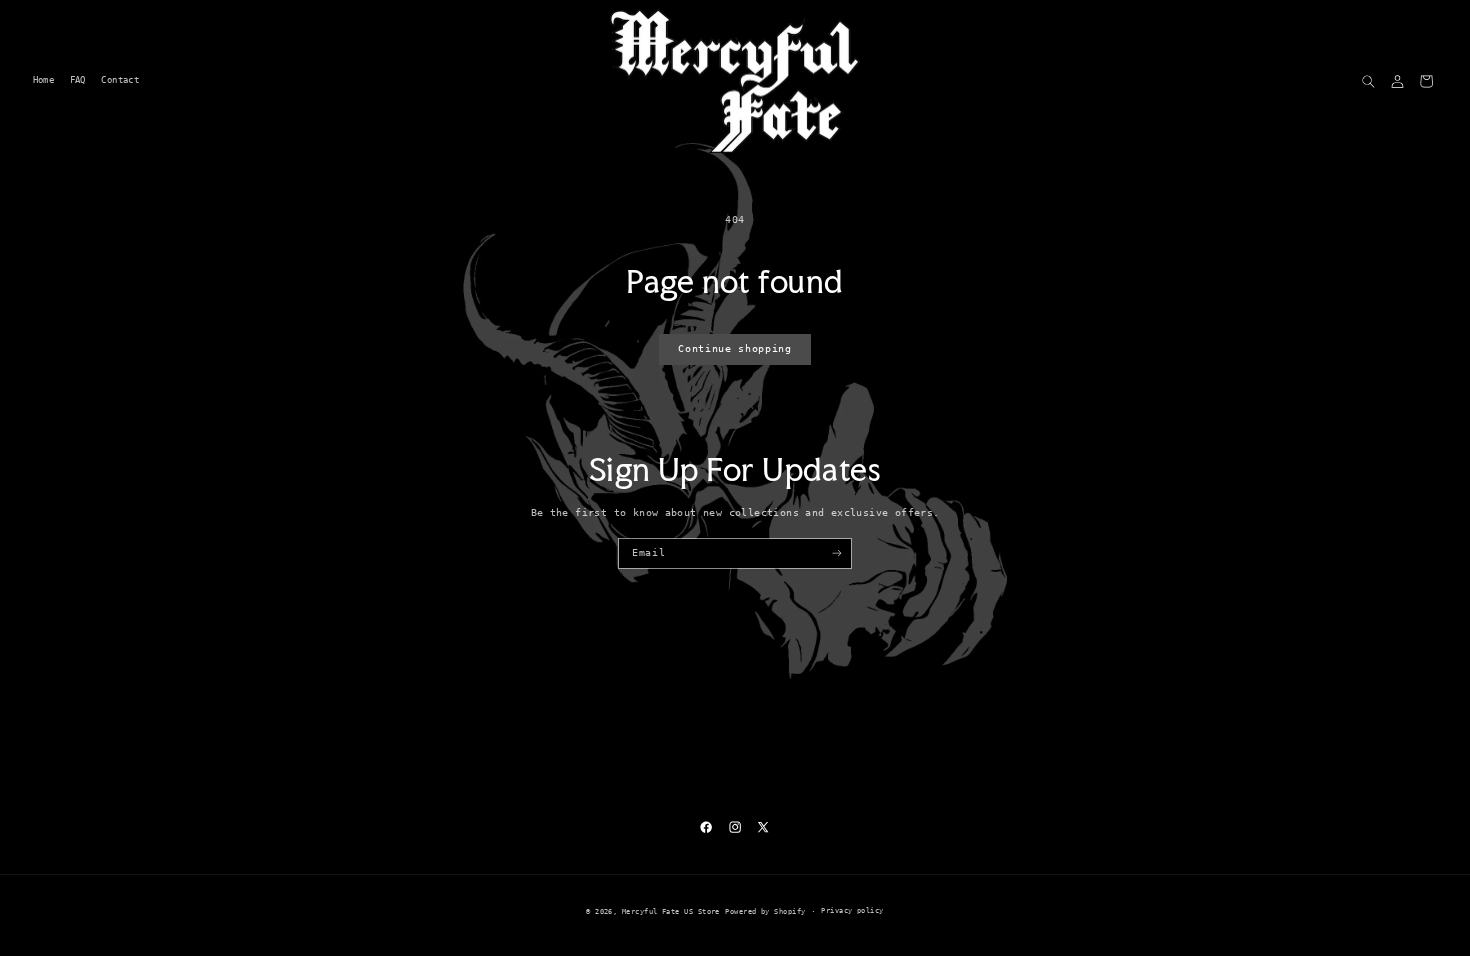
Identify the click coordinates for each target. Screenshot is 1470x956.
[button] (1368, 81)
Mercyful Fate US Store (671, 911)
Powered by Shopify (765, 911)
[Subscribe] (836, 553)
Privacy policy (852, 910)
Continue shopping (734, 348)
